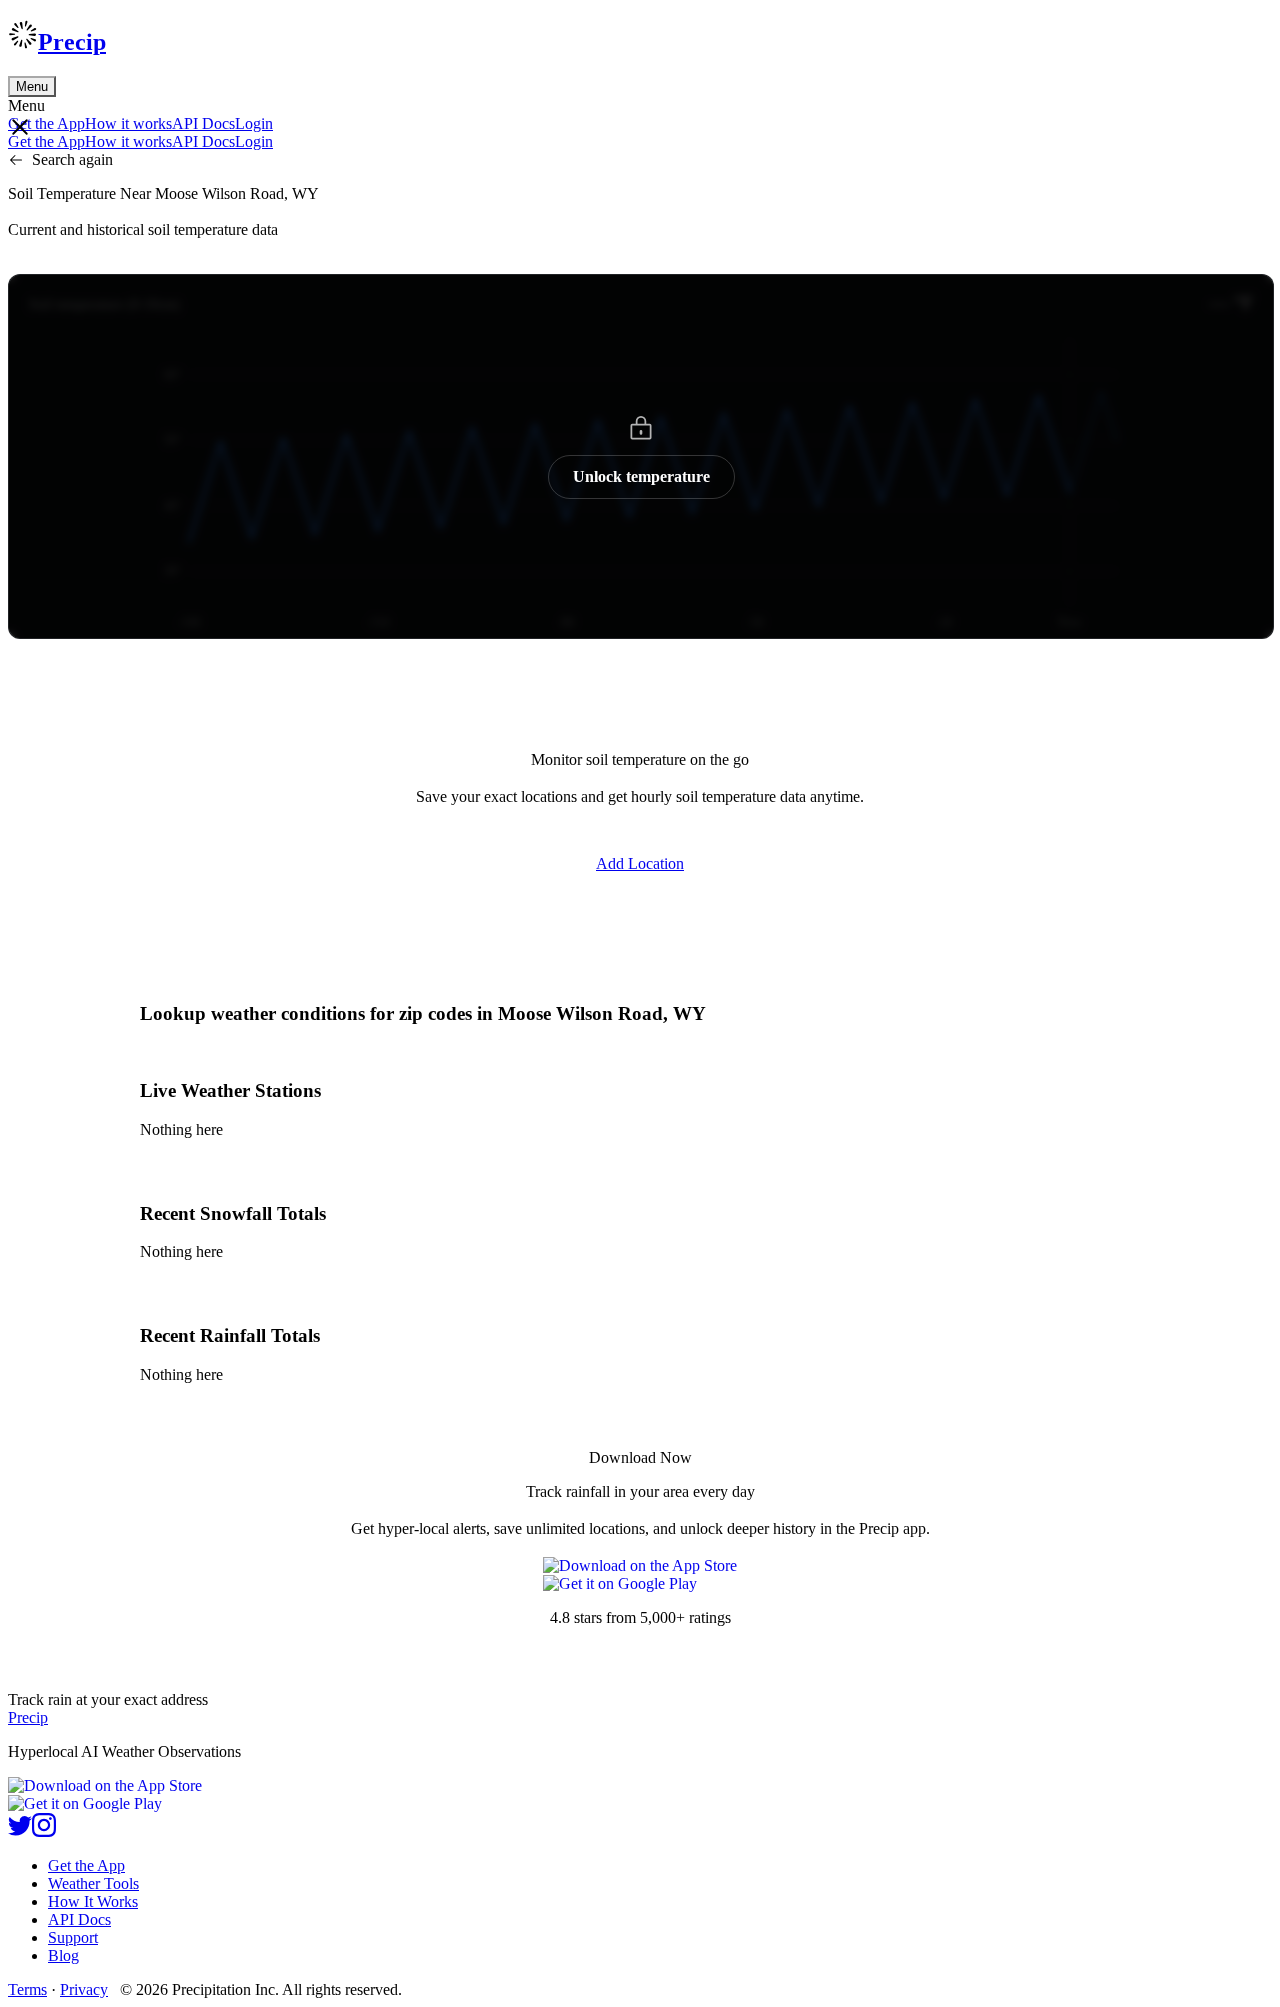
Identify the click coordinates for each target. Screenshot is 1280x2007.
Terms (27, 1989)
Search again (72, 159)
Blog (63, 1955)
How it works (128, 123)
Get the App (86, 1865)
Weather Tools (93, 1883)
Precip (72, 42)
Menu (32, 86)
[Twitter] (20, 1831)
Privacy (84, 1989)
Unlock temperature (641, 476)
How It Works (93, 1901)
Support (73, 1937)
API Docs (203, 123)
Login (254, 123)
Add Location (640, 863)
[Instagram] (44, 1831)
